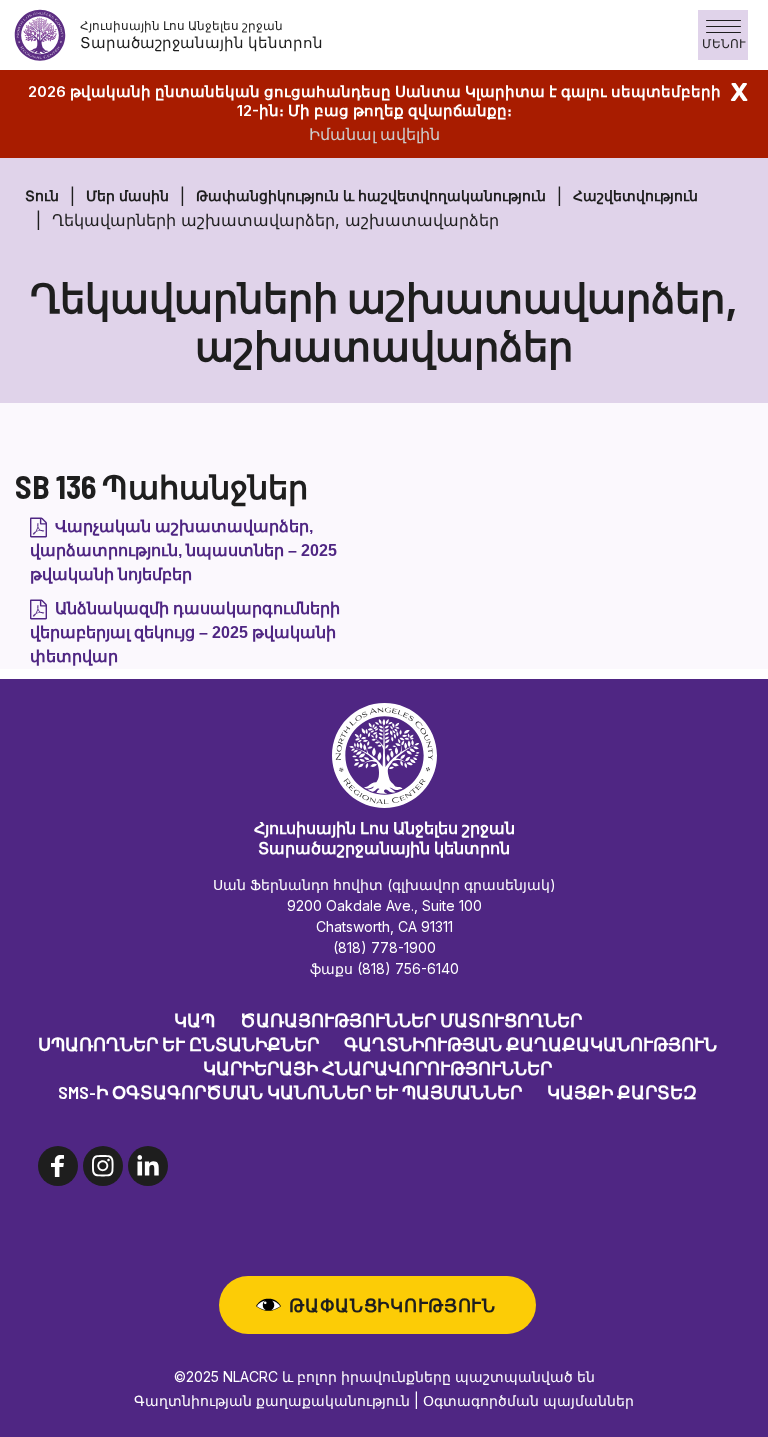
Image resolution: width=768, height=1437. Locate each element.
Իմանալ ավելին (374, 134)
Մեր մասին (127, 195)
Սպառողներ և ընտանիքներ (178, 1044)
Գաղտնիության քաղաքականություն (530, 1044)
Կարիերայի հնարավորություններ (377, 1068)
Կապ (194, 1020)
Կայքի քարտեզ (622, 1092)
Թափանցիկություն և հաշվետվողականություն (371, 195)
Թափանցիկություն (392, 1305)
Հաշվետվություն (635, 195)
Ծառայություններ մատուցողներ (411, 1020)
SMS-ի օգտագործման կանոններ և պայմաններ (290, 1092)
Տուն (42, 195)
